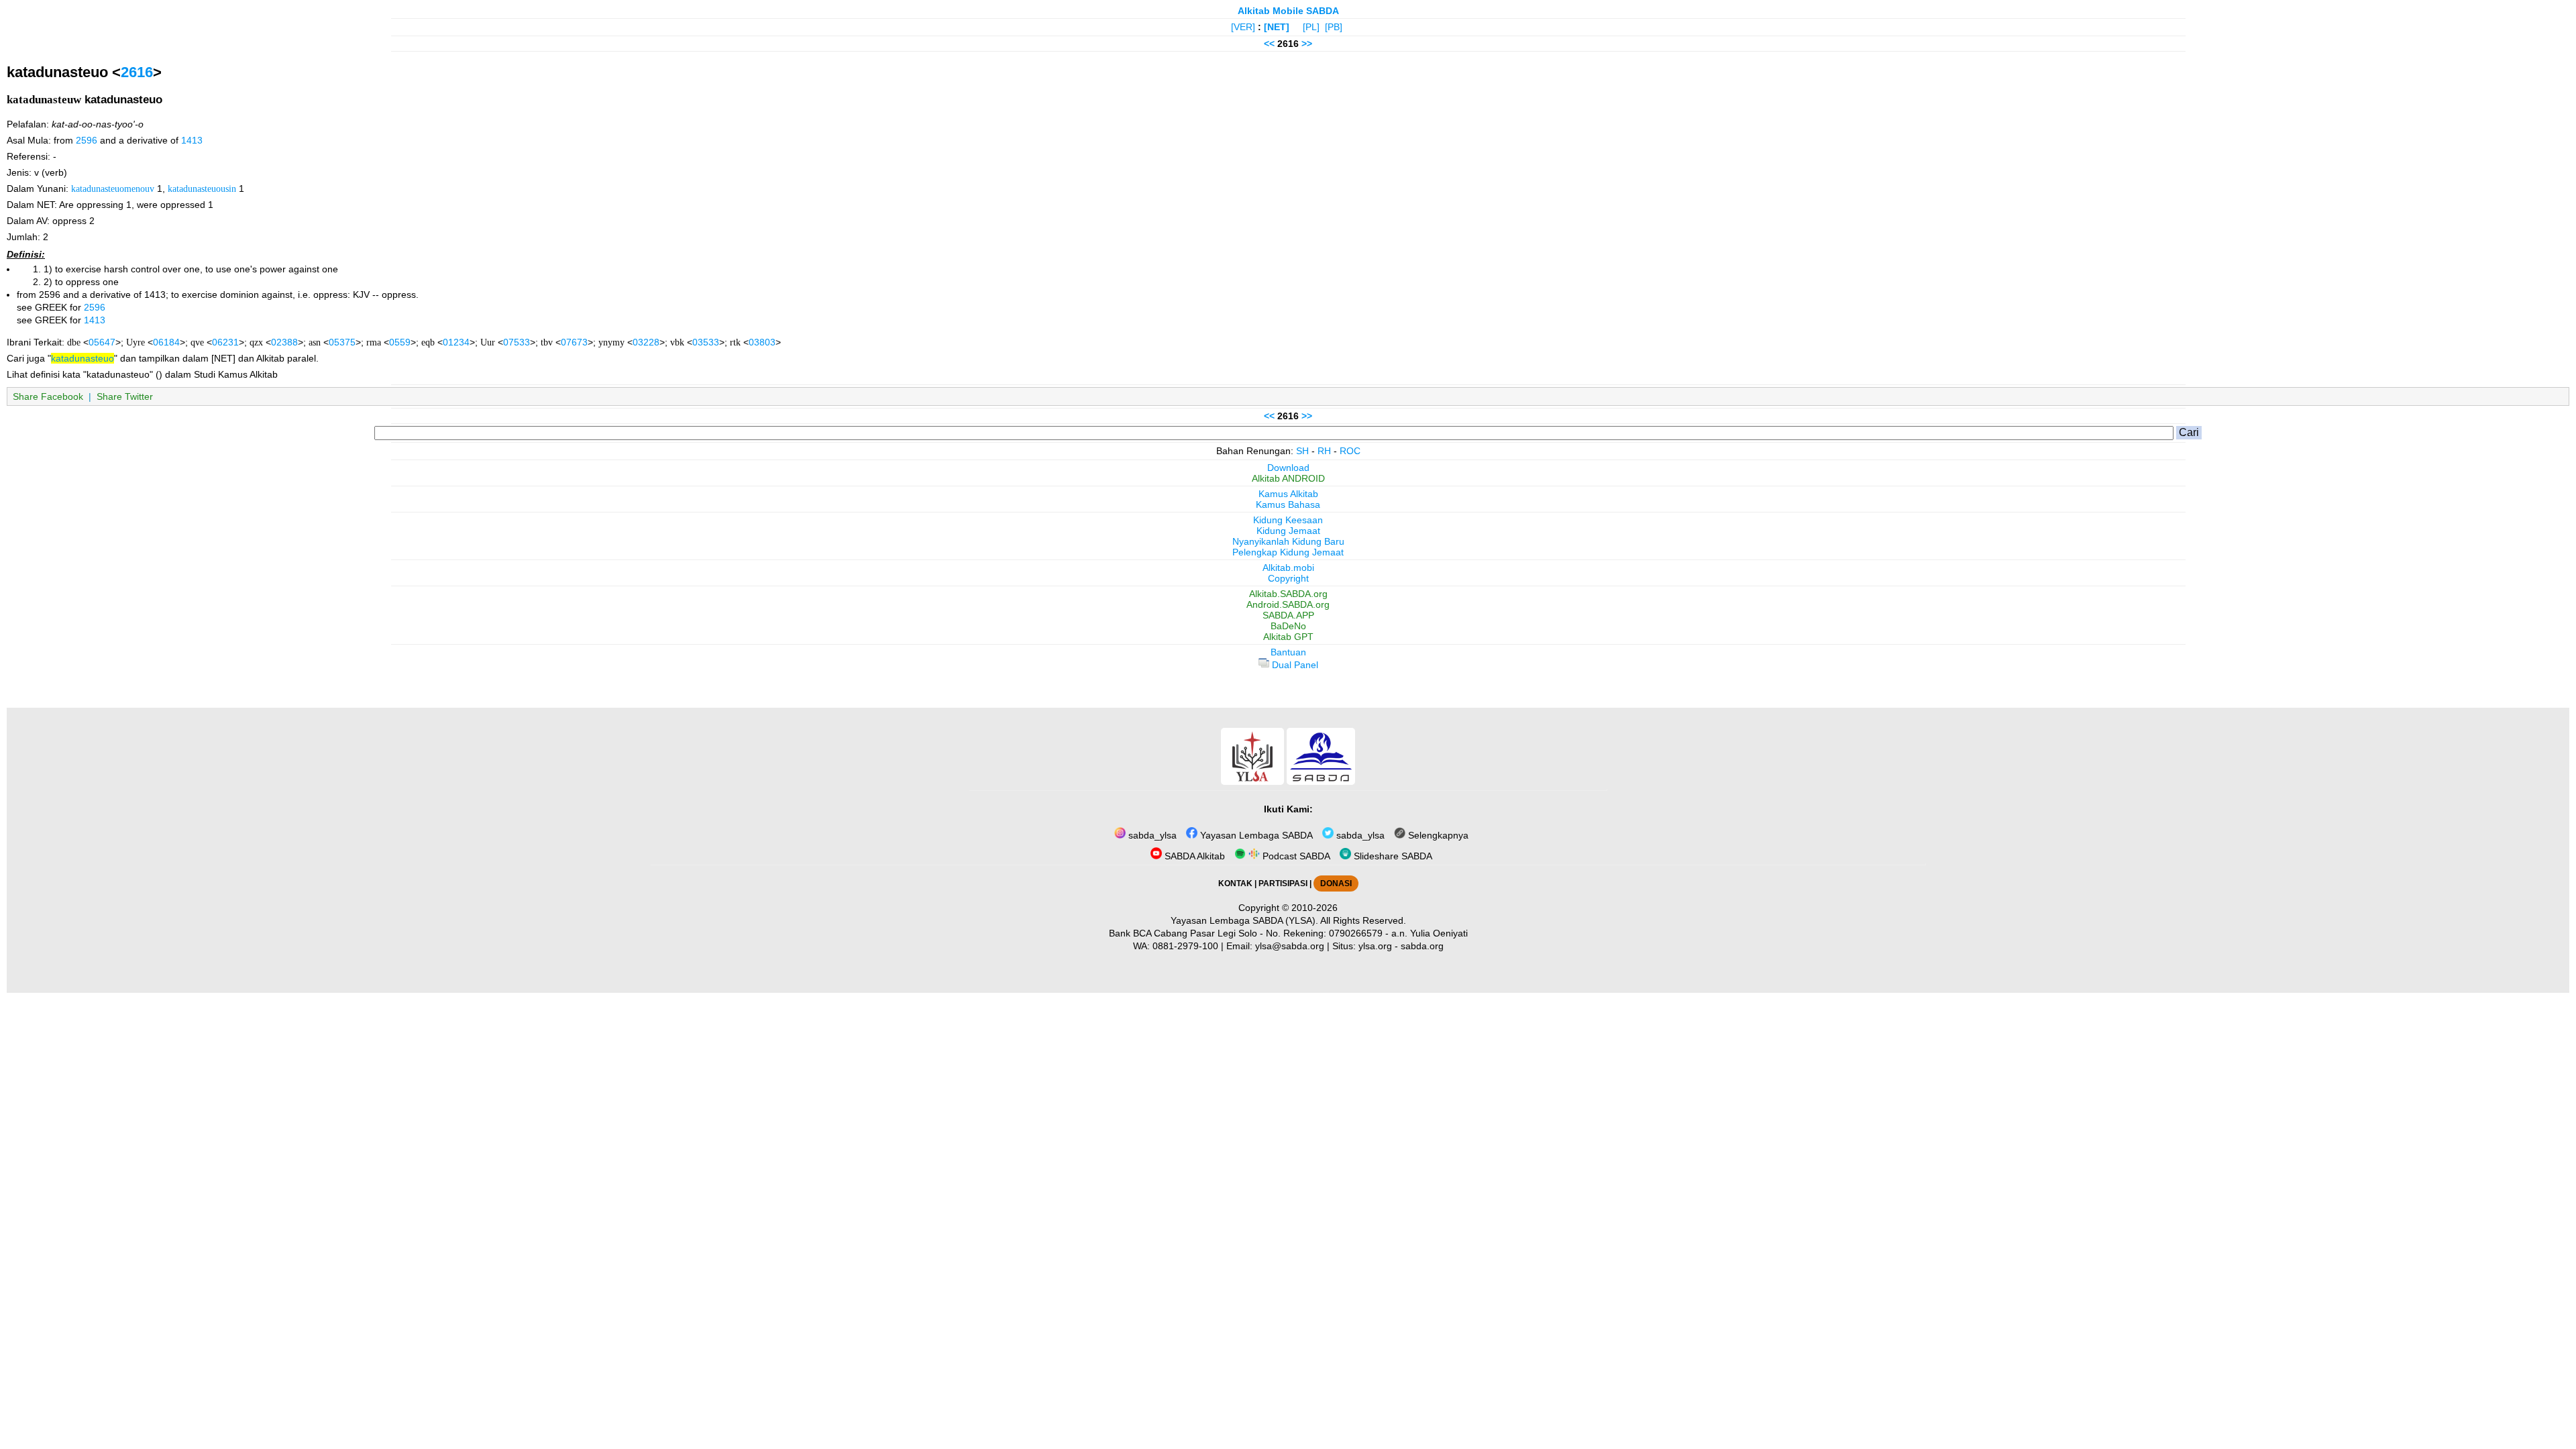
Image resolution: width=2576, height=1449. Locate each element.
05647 (102, 342)
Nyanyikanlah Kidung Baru (1288, 541)
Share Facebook (48, 396)
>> (1307, 44)
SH (1302, 451)
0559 (400, 342)
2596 (87, 140)
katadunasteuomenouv (113, 189)
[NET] (1277, 27)
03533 (706, 342)
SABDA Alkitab (1193, 856)
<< (1269, 44)
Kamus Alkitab (1288, 494)
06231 (225, 342)
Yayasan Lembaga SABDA (1255, 835)
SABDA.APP (1288, 615)
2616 (137, 72)
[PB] (1334, 27)
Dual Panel (1294, 665)
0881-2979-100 (1185, 946)
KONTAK (1235, 883)
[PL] (1311, 27)
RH (1324, 451)
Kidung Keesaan (1288, 520)
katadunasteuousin (202, 189)
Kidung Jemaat (1288, 531)
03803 (762, 342)
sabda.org (1422, 946)
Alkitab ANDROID (1288, 478)
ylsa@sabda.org (1290, 946)
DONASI (1336, 883)
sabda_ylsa (1151, 835)
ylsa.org (1375, 946)
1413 (192, 140)
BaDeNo (1288, 626)
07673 (574, 342)
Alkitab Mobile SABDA (1288, 11)
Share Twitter (125, 396)
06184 (166, 342)
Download (1288, 468)
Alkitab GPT (1288, 637)
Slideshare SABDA (1392, 856)
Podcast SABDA (1295, 856)
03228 (646, 342)
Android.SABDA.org (1288, 604)
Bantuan (1288, 652)
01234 (456, 342)
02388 (284, 342)
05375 (342, 342)
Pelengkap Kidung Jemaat (1288, 552)
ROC (1350, 451)
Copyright (1288, 578)
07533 (517, 342)
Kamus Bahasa (1288, 504)
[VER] (1243, 27)
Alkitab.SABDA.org (1288, 594)
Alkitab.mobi (1288, 568)
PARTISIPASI (1283, 883)
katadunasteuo (83, 358)
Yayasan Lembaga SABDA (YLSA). (1244, 920)
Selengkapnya (1437, 835)
